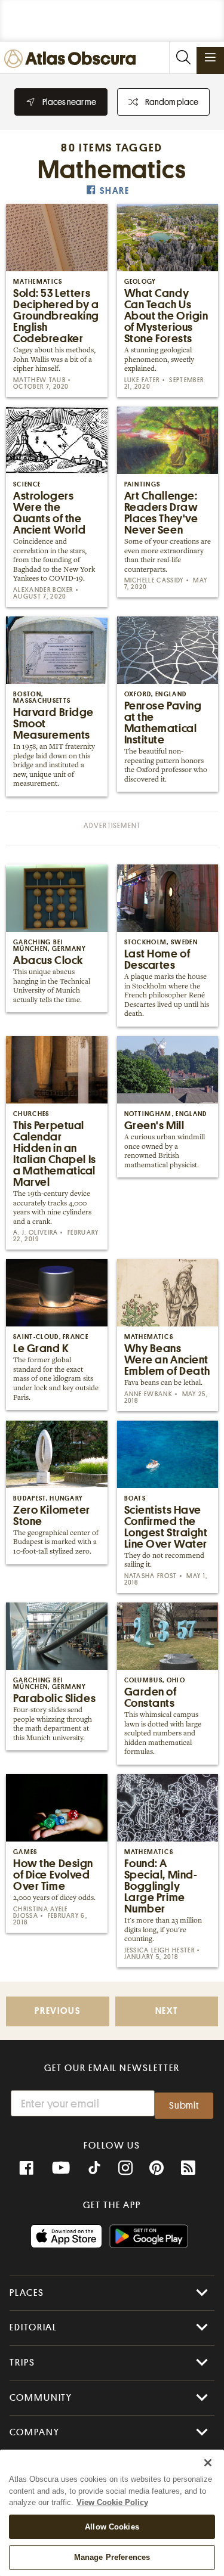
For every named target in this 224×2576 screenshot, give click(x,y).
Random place (172, 102)
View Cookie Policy (112, 2502)
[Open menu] (210, 57)
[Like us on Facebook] (26, 2168)
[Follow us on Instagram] (125, 2168)
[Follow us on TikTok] (94, 2169)
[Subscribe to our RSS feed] (188, 2168)
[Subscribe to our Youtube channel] (61, 2168)
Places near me (69, 102)
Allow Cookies (112, 2527)
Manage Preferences (112, 2557)
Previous (57, 2011)
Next (167, 2011)
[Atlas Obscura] (73, 59)
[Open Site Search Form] (183, 58)
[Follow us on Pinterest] (157, 2168)
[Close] (208, 2463)
